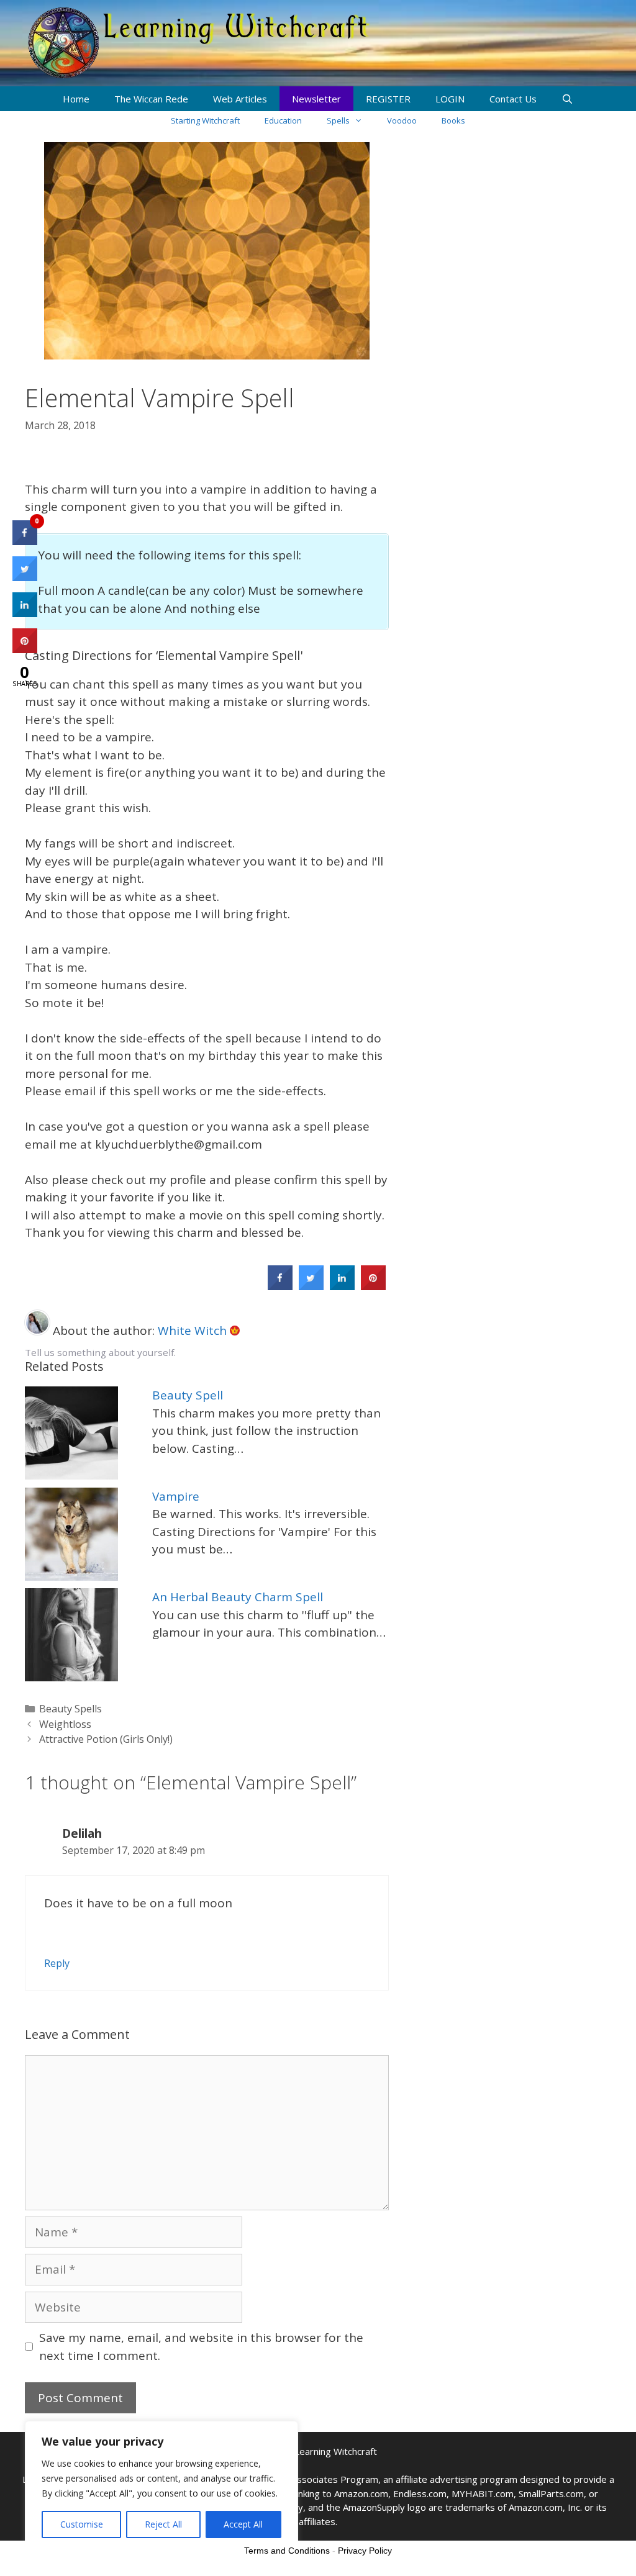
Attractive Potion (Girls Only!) (106, 1739)
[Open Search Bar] (567, 99)
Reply (57, 1963)
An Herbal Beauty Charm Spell (238, 1597)
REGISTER (388, 99)
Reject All (163, 2524)
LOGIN (450, 99)
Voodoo (402, 120)
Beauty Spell (188, 1395)
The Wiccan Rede (151, 99)
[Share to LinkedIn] (342, 1286)
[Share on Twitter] (311, 1286)
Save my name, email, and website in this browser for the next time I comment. (201, 2347)
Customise (82, 2524)
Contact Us (513, 99)
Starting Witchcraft (205, 120)
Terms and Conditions (287, 2551)
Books (453, 120)
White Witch (194, 1331)
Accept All (243, 2524)
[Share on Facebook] (280, 1286)
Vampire (176, 1496)
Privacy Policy (365, 2551)
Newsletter (316, 99)
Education (283, 120)
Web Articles (240, 99)
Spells (338, 120)
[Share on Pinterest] (373, 1286)
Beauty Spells (70, 1709)
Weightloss (65, 1724)
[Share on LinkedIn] (25, 613)
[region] (161, 2486)
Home (76, 99)
